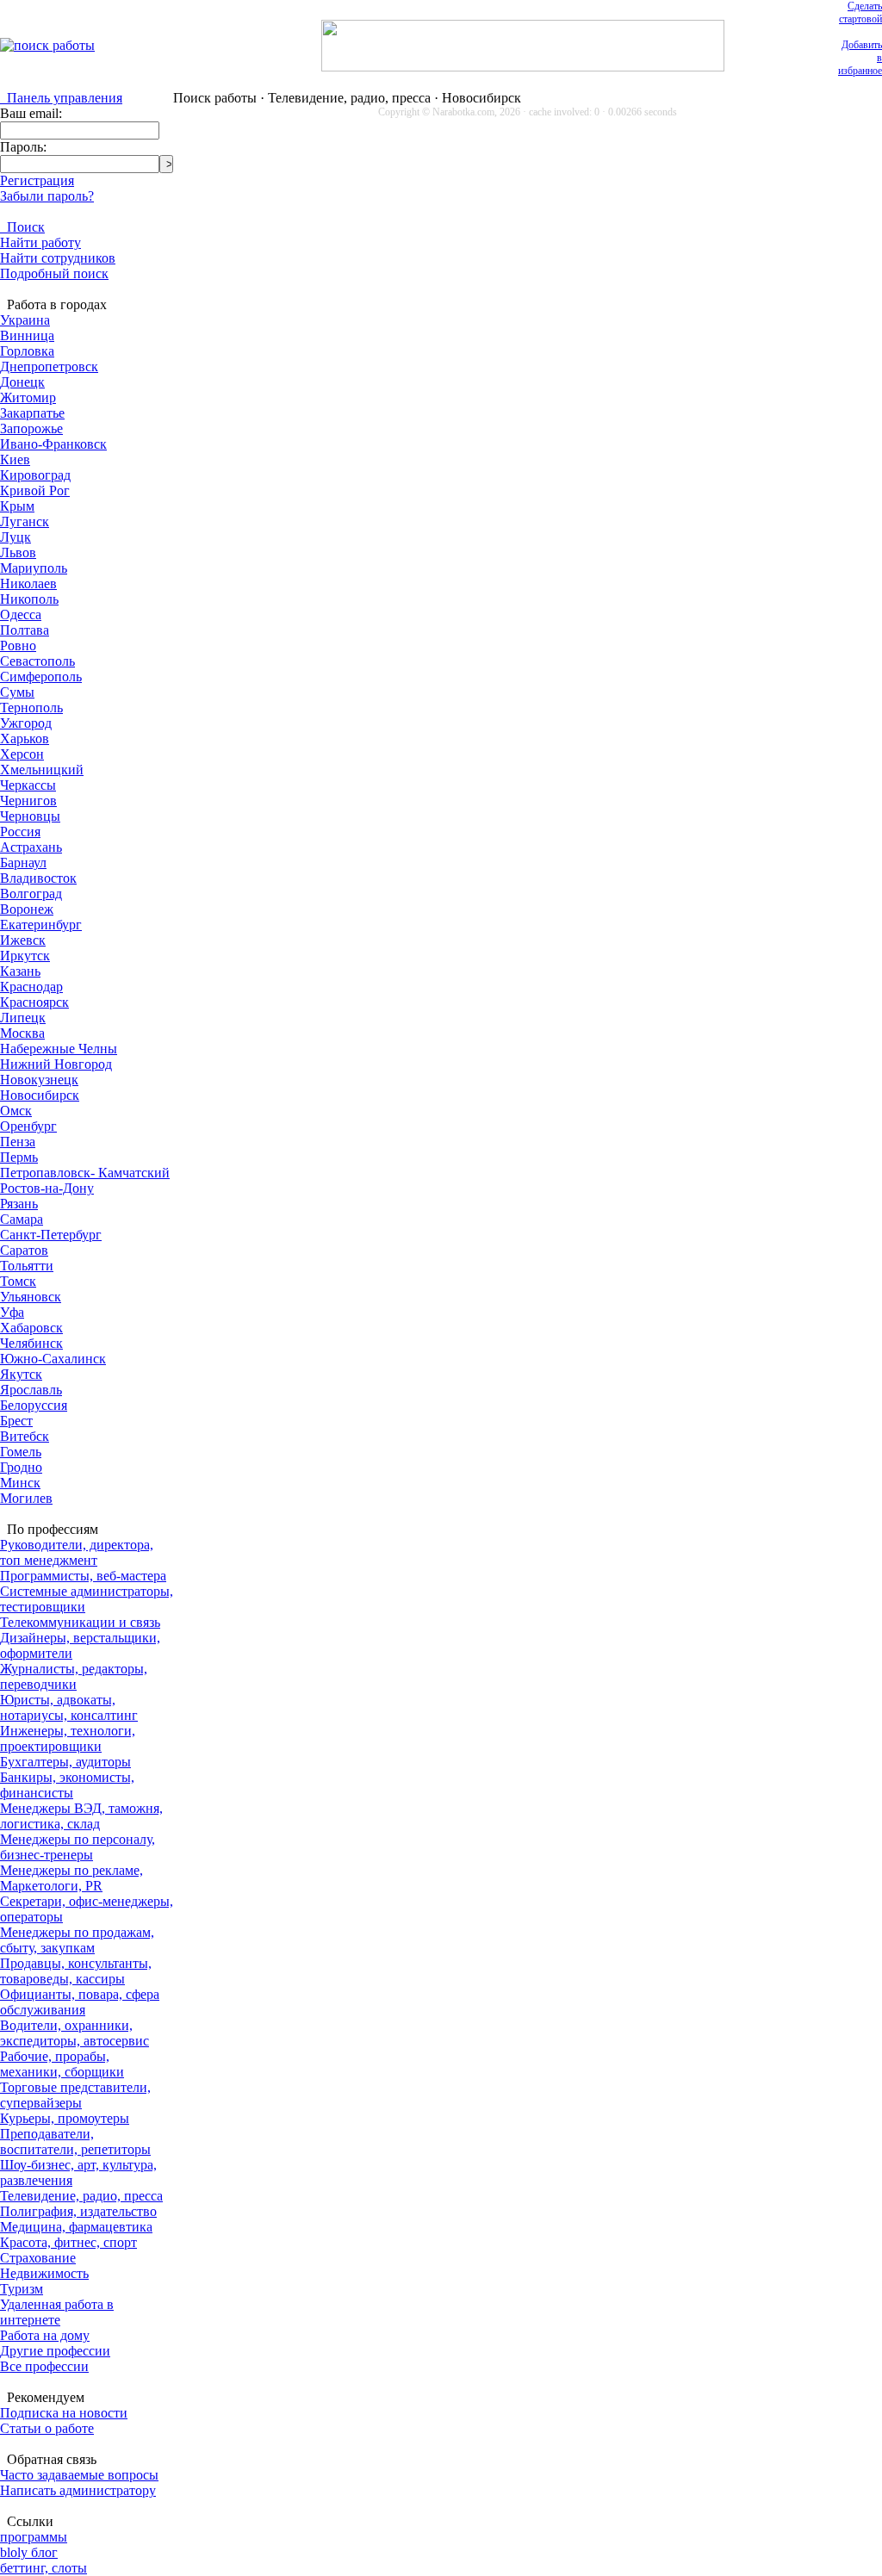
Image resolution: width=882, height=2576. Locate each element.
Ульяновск (31, 1297)
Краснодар (31, 987)
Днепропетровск (49, 366)
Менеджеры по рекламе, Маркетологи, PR (71, 1878)
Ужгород (26, 723)
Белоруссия (34, 1405)
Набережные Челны (59, 1049)
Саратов (24, 1250)
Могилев (26, 1498)
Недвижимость (44, 2273)
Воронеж (27, 909)
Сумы (17, 692)
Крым (17, 506)
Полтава (25, 630)
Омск (16, 1111)
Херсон (22, 754)
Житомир (28, 397)
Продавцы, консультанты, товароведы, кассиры (76, 1971)
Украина (25, 320)
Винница (27, 335)
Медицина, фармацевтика (76, 2227)
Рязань (19, 1204)
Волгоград (31, 894)
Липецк (23, 1018)
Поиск (22, 227)
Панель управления (61, 98)
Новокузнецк (39, 1080)
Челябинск (31, 1343)
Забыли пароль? (47, 196)
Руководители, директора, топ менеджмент (77, 1552)
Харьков (25, 739)
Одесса (21, 615)
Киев (15, 459)
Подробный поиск (54, 273)
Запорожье (31, 428)
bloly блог (29, 2552)
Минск (20, 1483)
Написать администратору (78, 2490)
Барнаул (23, 863)
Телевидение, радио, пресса (81, 2196)
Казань (20, 971)
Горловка (27, 351)
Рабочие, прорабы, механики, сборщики (62, 2064)
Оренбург (28, 1126)
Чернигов (28, 801)
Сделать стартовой (860, 12)
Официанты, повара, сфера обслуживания (80, 2002)
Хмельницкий (42, 770)
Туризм (22, 2289)
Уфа (12, 1312)
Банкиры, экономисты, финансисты (67, 1785)
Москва (22, 1033)
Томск (18, 1281)
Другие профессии (55, 2351)
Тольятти (27, 1266)
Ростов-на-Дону (47, 1188)
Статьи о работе (47, 2428)
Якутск (21, 1374)
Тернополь (31, 708)
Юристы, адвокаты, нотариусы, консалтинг (69, 1707)
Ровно (18, 646)
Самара (22, 1219)
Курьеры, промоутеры (65, 2118)
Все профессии (44, 2366)
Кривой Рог (35, 490)
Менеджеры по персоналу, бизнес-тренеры (78, 1847)
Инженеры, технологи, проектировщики (68, 1738)
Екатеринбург (41, 925)
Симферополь (41, 677)
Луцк (16, 537)
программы (34, 2537)
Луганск (25, 521)
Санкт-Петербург (51, 1235)
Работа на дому (45, 2335)
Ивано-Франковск (53, 444)
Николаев (28, 583)
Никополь (29, 599)
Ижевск (23, 940)
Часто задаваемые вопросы (79, 2475)
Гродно (21, 1467)
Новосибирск (40, 1095)
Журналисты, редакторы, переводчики (74, 1676)
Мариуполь (34, 568)
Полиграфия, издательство (78, 2211)
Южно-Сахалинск (53, 1359)
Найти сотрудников (58, 258)
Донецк (22, 382)
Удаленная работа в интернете (57, 2312)
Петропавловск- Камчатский (85, 1173)
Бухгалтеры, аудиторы (65, 1762)
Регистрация (37, 180)
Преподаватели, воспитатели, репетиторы (75, 2141)
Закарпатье (32, 413)
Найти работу (40, 242)
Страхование (38, 2258)
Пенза (18, 1142)
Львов (18, 552)
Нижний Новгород (56, 1064)
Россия (20, 832)
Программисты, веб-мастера (83, 1576)
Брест (16, 1421)
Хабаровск (31, 1328)
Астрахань (31, 847)
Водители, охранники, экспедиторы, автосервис (75, 2033)
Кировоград (35, 475)
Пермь (19, 1157)
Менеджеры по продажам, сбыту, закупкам (77, 1940)
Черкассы (28, 785)
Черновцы (30, 816)
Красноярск (34, 1002)
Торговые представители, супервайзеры (75, 2095)
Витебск (25, 1436)
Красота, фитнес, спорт (68, 2242)
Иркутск (25, 956)
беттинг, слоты (43, 2568)
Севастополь (37, 661)
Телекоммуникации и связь (80, 1622)
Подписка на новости (64, 2413)
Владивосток (38, 878)
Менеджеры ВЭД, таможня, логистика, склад (81, 1816)
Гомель (21, 1452)
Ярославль (31, 1390)
